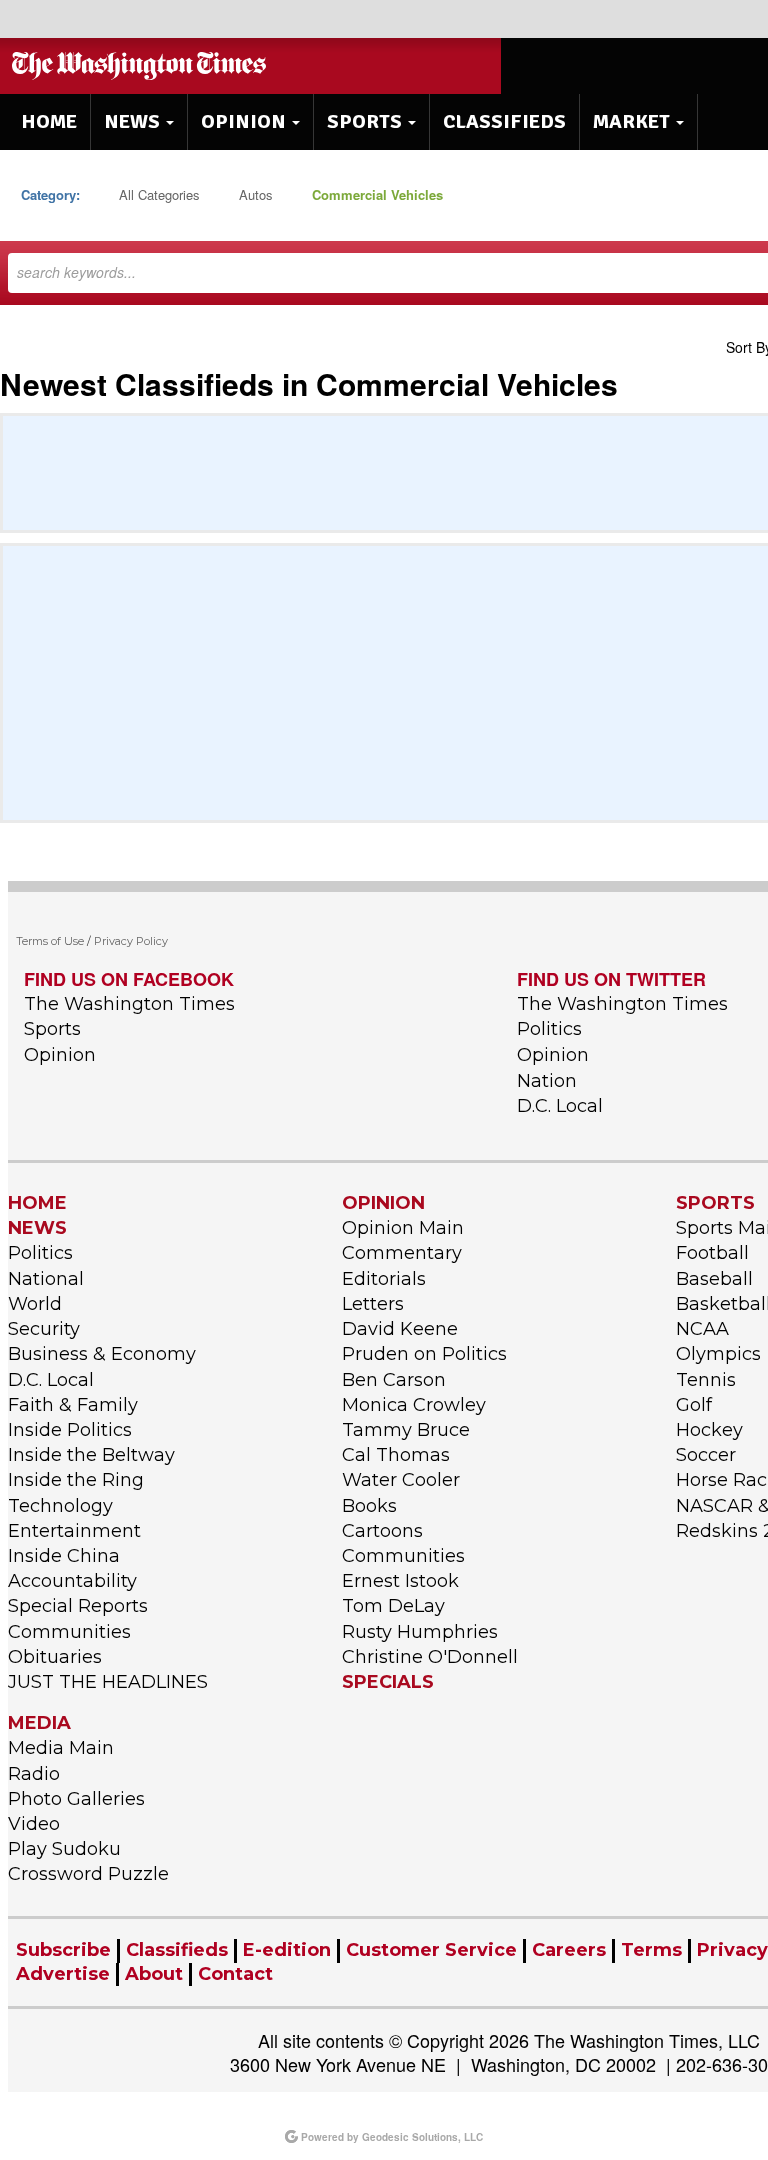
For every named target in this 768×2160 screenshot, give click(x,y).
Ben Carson (394, 1380)
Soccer (706, 1455)
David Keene (400, 1329)
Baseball (714, 1279)
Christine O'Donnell (430, 1657)
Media (39, 1723)
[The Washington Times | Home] (141, 66)
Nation (547, 1081)
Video (34, 1824)
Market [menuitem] (631, 121)
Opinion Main (403, 1228)
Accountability (72, 1581)
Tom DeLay (393, 1606)
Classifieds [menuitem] (504, 121)
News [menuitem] (132, 121)
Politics (549, 1029)
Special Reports (78, 1606)
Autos (256, 194)
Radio (34, 1774)
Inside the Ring (76, 1480)
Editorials (384, 1279)
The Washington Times (129, 1004)
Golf (694, 1405)
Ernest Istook (400, 1581)
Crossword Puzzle (88, 1874)
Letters (373, 1304)
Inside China (64, 1556)
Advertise (63, 1974)
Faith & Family (73, 1405)
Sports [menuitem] (364, 121)
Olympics (718, 1354)
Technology (60, 1506)
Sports (52, 1029)
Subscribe (63, 1950)
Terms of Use (50, 941)
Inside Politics (70, 1430)
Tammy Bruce (406, 1430)
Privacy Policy (131, 941)
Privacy (732, 1950)
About (154, 1974)
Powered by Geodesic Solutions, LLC (390, 2137)
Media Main (61, 1748)
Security (44, 1329)
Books (369, 1506)
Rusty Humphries (420, 1632)
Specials (388, 1682)
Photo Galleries (76, 1799)
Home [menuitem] (49, 121)
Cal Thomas (396, 1455)
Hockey (709, 1430)
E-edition (287, 1950)
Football (712, 1253)
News (37, 1228)
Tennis (706, 1380)
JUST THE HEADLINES (108, 1682)
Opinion (60, 1055)
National (46, 1279)
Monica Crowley (414, 1405)
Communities (69, 1632)
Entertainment (74, 1531)
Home (37, 1203)
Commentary (402, 1253)
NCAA (702, 1329)
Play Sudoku (64, 1849)
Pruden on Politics (424, 1354)
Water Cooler (401, 1480)
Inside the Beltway (91, 1455)
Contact (235, 1974)
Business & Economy (102, 1354)
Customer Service (431, 1950)
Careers (569, 1950)
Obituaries (55, 1657)
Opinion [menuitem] (243, 121)
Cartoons (382, 1531)
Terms (651, 1950)
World (35, 1304)
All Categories (159, 194)
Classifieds (177, 1950)
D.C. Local (560, 1106)
